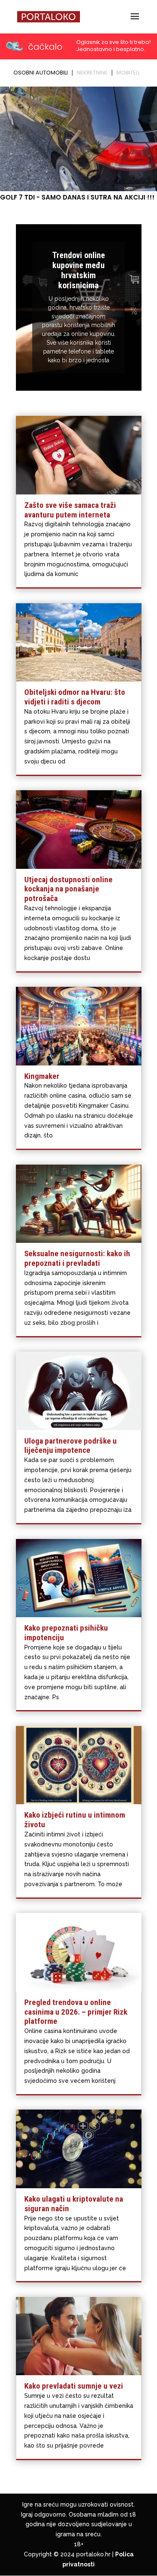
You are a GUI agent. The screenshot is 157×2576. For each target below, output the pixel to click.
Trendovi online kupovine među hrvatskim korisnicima (79, 270)
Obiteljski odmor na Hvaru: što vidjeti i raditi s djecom (75, 697)
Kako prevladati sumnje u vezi (74, 2386)
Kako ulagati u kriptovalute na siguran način (74, 2204)
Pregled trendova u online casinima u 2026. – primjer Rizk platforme (76, 2012)
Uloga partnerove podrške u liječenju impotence (71, 1446)
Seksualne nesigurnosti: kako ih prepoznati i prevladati (77, 1258)
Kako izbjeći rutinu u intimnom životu (75, 1820)
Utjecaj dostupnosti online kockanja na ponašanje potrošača (68, 889)
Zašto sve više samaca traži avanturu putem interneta (70, 510)
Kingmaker (42, 1076)
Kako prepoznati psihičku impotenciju (66, 1633)
